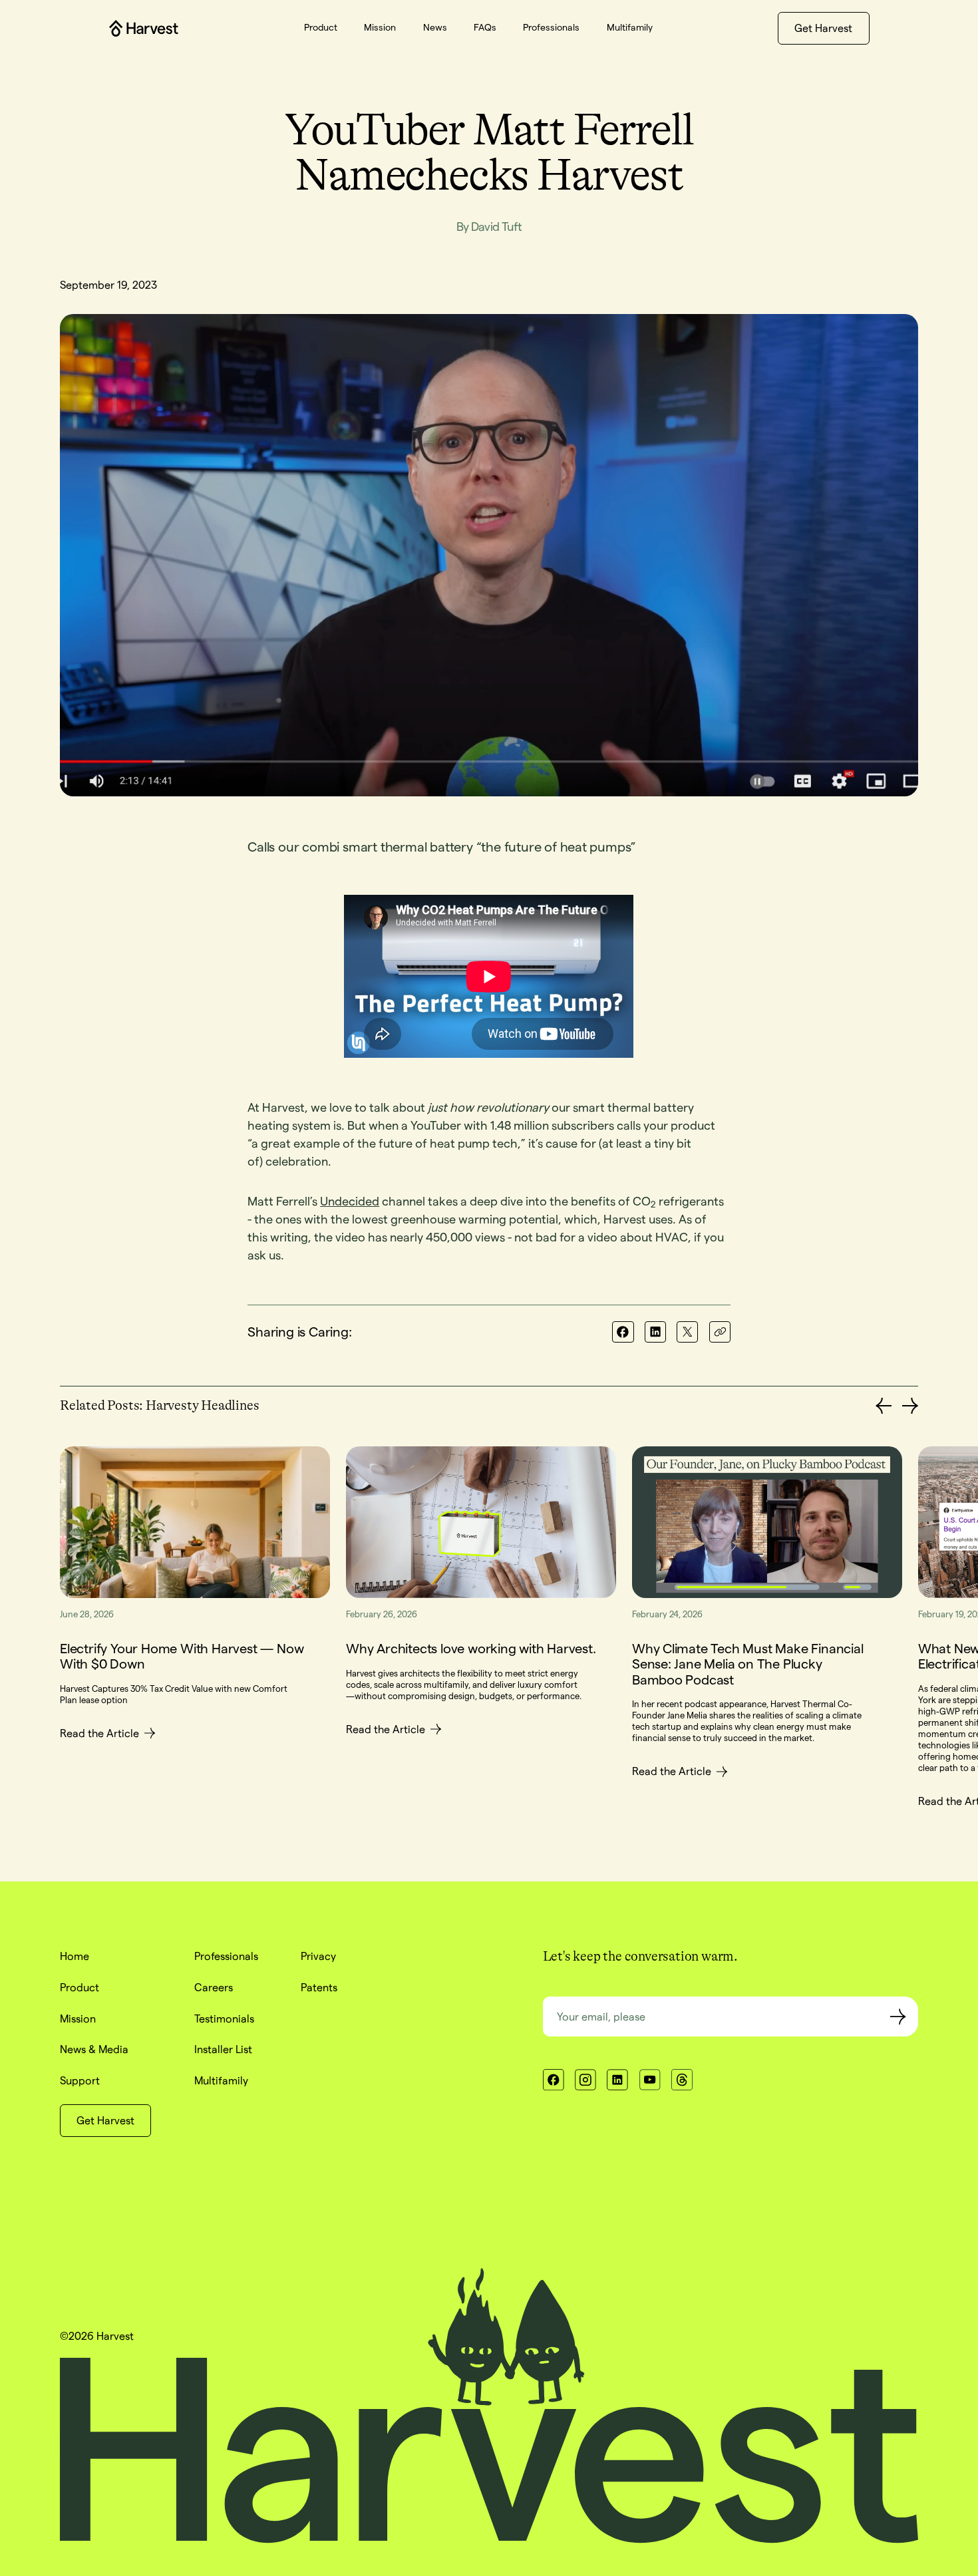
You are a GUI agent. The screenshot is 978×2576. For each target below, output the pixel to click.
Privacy (318, 1956)
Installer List (223, 2049)
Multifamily (221, 2080)
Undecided (350, 1201)
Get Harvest (823, 28)
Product (80, 1987)
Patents (319, 1987)
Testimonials (224, 2018)
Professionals (226, 1956)
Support (80, 2080)
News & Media (94, 2049)
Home (75, 1956)
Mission (78, 2018)
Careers (214, 1987)
